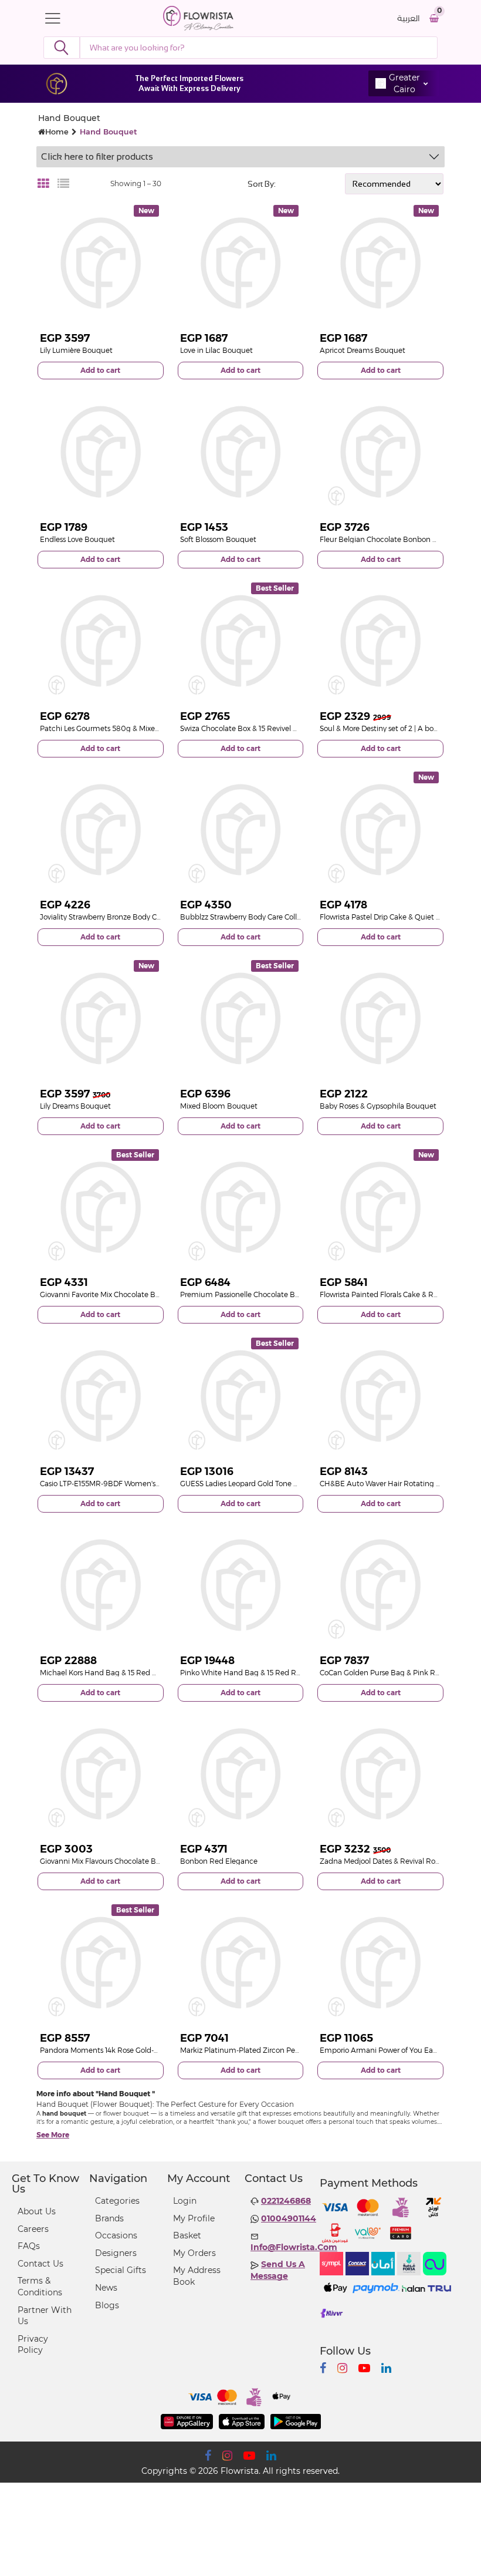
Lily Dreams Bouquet (75, 1106)
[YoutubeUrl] (364, 2368)
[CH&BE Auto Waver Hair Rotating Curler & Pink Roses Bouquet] (380, 1396)
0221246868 (286, 2201)
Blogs (107, 2305)
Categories (117, 2201)
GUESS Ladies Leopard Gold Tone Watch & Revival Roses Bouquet (291, 1484)
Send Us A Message (278, 2270)
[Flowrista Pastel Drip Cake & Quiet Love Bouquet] (380, 830)
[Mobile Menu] (56, 18)
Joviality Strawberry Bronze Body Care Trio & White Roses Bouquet (151, 917)
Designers (116, 2253)
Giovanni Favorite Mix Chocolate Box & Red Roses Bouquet (139, 1294)
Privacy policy (33, 2345)
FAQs (29, 2246)
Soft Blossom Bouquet (218, 539)
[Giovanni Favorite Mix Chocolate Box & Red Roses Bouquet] (101, 1208)
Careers (33, 2229)
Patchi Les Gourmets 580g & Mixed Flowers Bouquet (129, 728)
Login (185, 2201)
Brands (109, 2218)
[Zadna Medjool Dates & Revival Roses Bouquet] (380, 1774)
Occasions (116, 2235)
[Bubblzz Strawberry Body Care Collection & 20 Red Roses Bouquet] (241, 830)
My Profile (194, 2218)
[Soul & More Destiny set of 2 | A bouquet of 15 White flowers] (380, 641)
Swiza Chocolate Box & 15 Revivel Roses (246, 728)
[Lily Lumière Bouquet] (101, 263)
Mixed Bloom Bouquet (219, 1106)
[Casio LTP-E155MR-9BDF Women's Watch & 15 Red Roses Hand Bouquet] (101, 1396)
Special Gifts (121, 2270)
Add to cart (100, 370)
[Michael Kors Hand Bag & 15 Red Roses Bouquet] (101, 1585)
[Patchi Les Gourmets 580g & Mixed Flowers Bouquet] (101, 641)
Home (57, 132)
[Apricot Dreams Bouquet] (380, 263)
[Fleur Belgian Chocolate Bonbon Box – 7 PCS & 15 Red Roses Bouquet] (380, 452)
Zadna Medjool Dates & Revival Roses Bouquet (399, 1861)
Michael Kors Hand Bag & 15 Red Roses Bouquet (122, 1673)
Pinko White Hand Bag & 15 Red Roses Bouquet (261, 1673)
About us (37, 2211)
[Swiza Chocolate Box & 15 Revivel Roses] (241, 641)
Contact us (40, 2264)
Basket (187, 2235)
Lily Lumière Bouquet (76, 350)
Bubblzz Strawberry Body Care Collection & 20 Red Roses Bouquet (293, 917)
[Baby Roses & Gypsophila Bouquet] (380, 1018)
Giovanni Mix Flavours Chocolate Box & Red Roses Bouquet (140, 1861)
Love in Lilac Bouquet (216, 350)
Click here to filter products (97, 156)
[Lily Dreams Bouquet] (101, 1018)
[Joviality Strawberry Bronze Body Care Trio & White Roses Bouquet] (101, 830)
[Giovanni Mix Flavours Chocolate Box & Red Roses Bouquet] (101, 1774)
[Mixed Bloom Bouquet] (241, 1018)
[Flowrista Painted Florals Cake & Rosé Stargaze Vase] (380, 1208)
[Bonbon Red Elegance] (241, 1774)
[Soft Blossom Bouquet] (241, 452)
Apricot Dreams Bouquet (363, 350)
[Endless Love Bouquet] (101, 452)
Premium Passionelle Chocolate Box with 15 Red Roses (272, 1294)
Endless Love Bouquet (77, 539)
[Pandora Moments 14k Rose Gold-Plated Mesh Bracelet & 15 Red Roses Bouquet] (101, 1963)
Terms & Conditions (40, 2287)
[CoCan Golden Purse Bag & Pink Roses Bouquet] (380, 1585)
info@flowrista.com (294, 2247)
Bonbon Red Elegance (219, 1861)
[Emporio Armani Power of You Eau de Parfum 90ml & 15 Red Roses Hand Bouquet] (380, 1963)
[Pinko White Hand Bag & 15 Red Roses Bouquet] (241, 1585)
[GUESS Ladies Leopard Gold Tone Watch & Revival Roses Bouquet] (241, 1396)
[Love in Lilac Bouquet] (241, 263)
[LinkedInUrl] (386, 2368)
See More (53, 2135)
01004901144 (289, 2218)
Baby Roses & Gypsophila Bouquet (378, 1106)
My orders (194, 2253)
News (106, 2288)
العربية (409, 18)
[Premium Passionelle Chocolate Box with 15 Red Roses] (241, 1208)
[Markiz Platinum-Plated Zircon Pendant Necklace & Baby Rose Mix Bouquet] (241, 1963)
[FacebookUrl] (323, 2368)
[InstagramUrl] (342, 2368)
